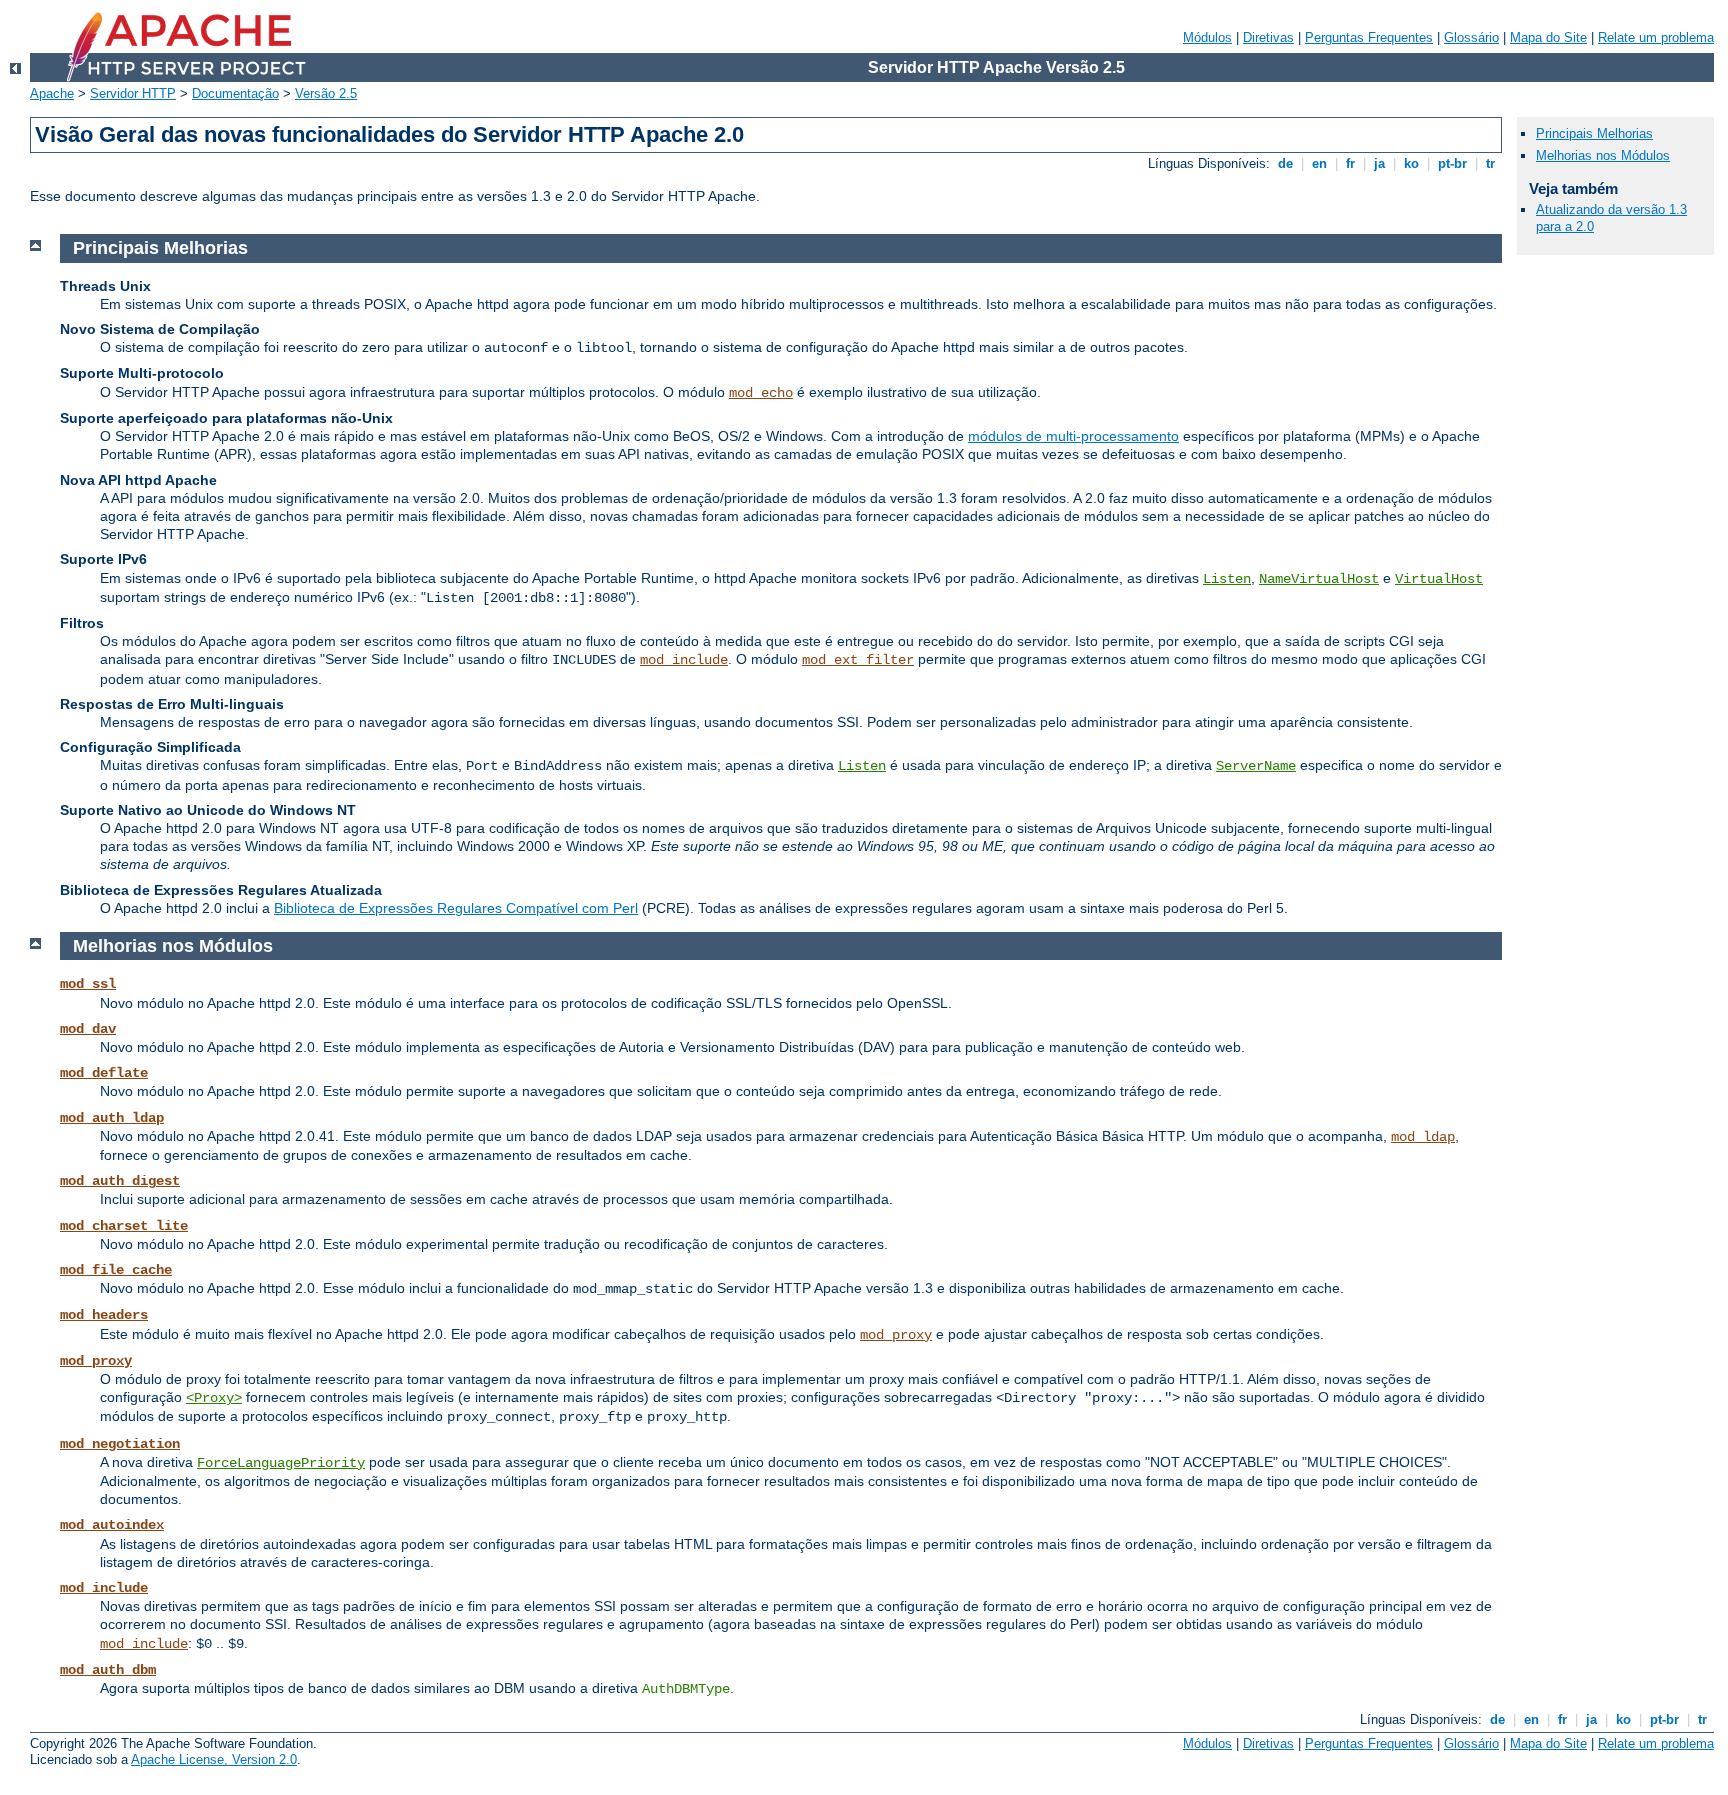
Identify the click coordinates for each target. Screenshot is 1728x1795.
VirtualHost (1439, 579)
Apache (52, 93)
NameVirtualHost (1319, 579)
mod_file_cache (116, 1270)
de (1285, 163)
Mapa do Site (1548, 37)
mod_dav (88, 1029)
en (1319, 163)
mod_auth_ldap (112, 1118)
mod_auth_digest (120, 1181)
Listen (1227, 579)
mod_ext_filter (858, 660)
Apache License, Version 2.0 (214, 1759)
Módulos (1207, 37)
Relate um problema (1656, 37)
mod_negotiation (120, 1444)
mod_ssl (88, 984)
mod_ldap (1423, 1137)
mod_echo (761, 393)
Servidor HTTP (133, 93)
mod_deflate (104, 1073)
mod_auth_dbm (108, 1670)
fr (1350, 163)
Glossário (1471, 37)
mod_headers (104, 1315)
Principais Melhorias (1594, 133)
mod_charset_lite (124, 1226)
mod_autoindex (112, 1525)
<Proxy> (214, 1398)
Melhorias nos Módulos (1603, 155)
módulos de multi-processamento (1073, 436)
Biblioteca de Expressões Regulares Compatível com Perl (456, 908)
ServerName (1256, 766)
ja (1379, 163)
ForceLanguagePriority (281, 1463)
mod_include (684, 660)
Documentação (235, 93)
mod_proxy (896, 1335)
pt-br (1452, 163)
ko (1411, 163)
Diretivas (1268, 37)
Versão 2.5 (326, 93)
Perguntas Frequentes (1369, 37)
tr (1490, 163)
